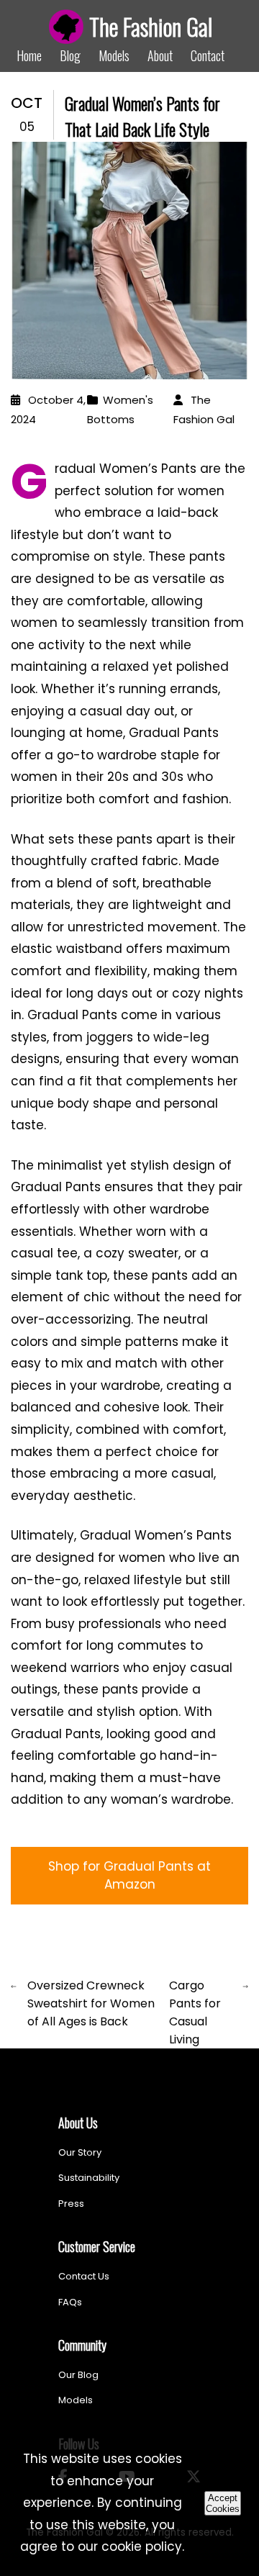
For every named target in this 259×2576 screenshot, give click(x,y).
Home (29, 55)
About (160, 55)
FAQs (70, 2302)
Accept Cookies (223, 2503)
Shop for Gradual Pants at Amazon (129, 1875)
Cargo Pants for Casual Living (195, 2012)
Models (114, 55)
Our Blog (78, 2375)
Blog (70, 55)
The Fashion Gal (151, 26)
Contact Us (84, 2276)
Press (71, 2204)
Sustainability (89, 2178)
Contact (208, 55)
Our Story (80, 2152)
